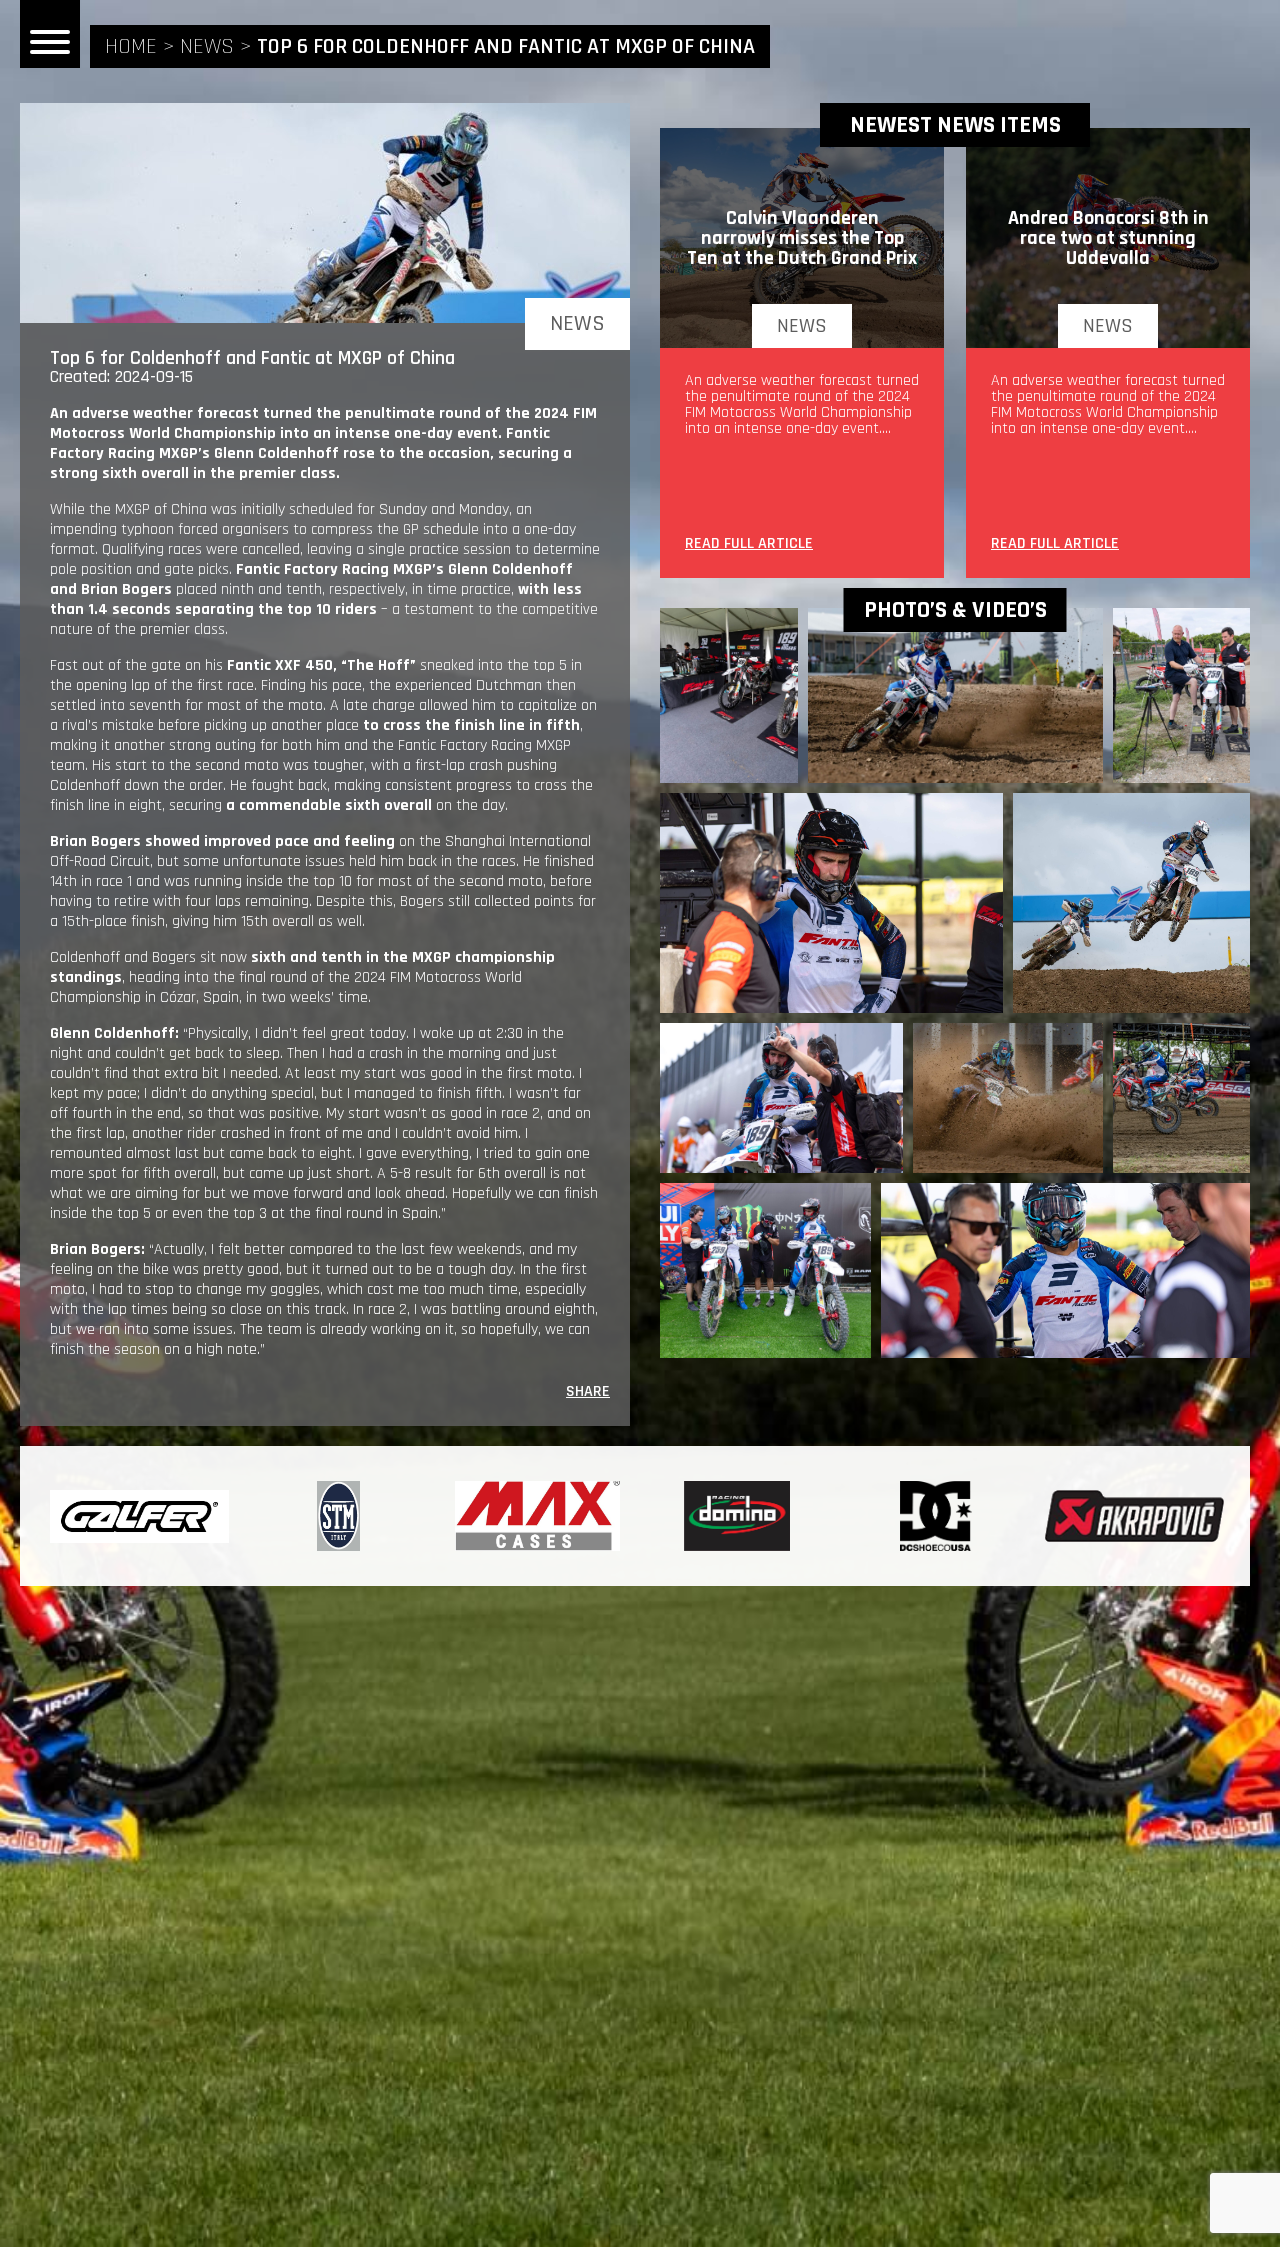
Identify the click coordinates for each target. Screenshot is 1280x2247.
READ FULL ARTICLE (749, 545)
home (131, 47)
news (207, 47)
